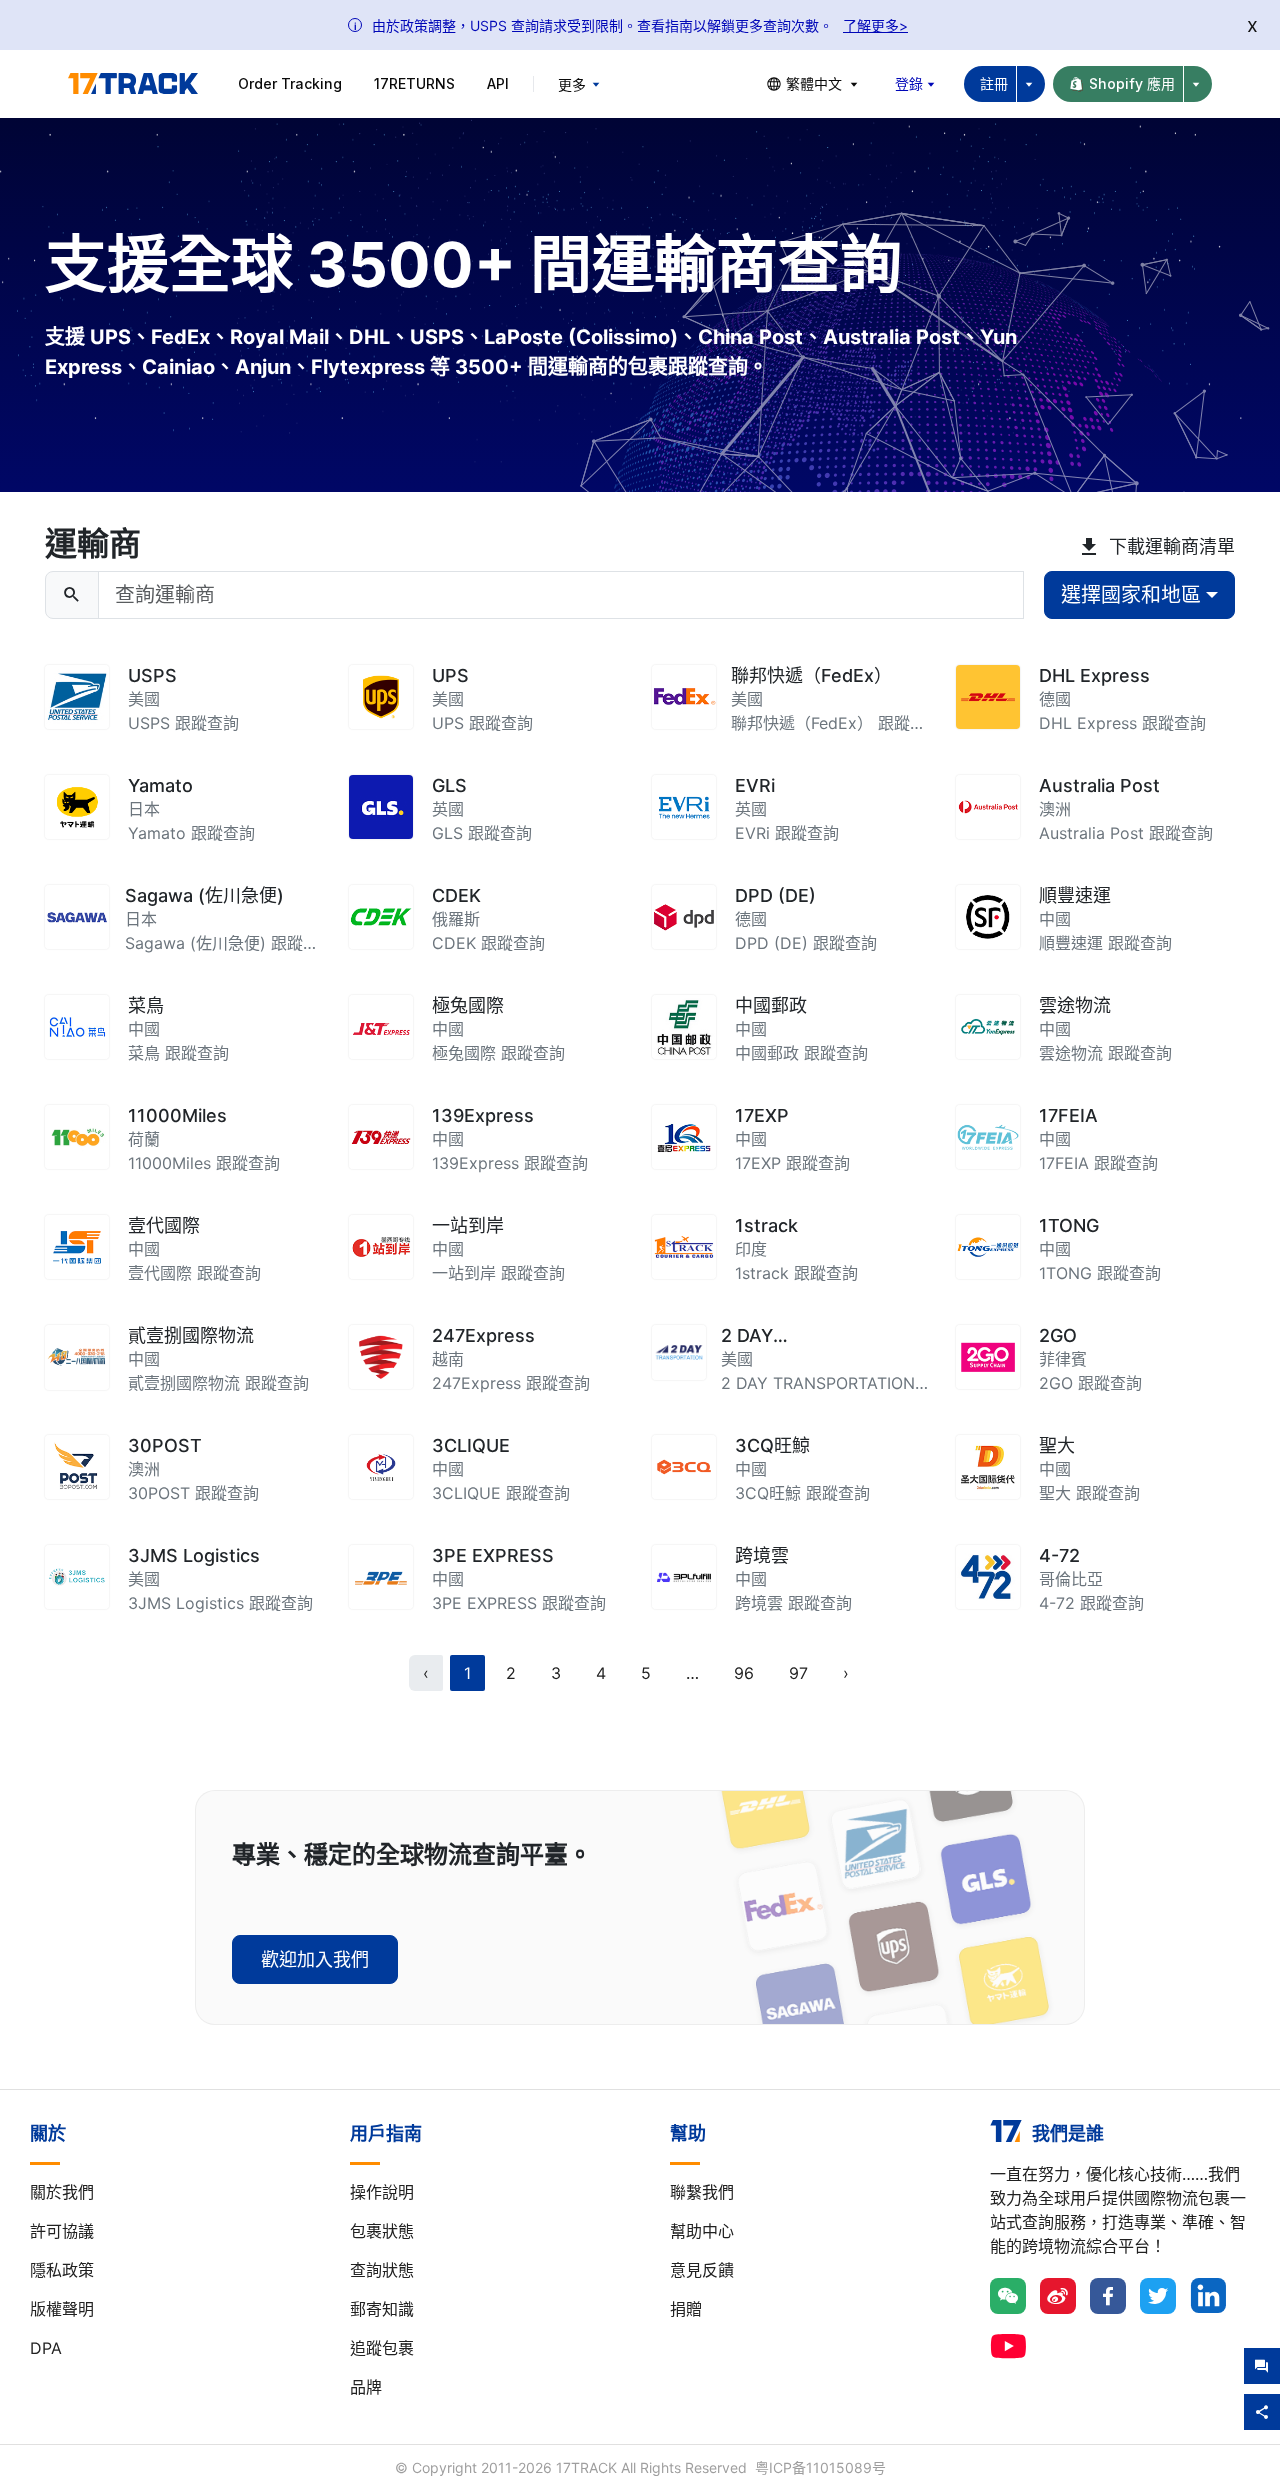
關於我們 (62, 2192)
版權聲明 (62, 2309)
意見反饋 (702, 2270)
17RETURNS (414, 83)
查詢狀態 (382, 2270)
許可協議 (62, 2231)
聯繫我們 (702, 2192)
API (498, 83)
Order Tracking (290, 83)
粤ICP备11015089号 (820, 2467)
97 (798, 1673)
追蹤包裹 (382, 2348)
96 (744, 1673)
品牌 (366, 2387)
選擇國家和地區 (1131, 595)
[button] (692, 1673)
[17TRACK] (133, 84)
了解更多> (875, 25)
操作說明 (382, 2192)
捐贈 (686, 2309)
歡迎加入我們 (315, 1959)
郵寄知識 (382, 2309)
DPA (46, 2348)
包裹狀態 (382, 2231)
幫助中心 (702, 2231)
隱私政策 (62, 2270)
